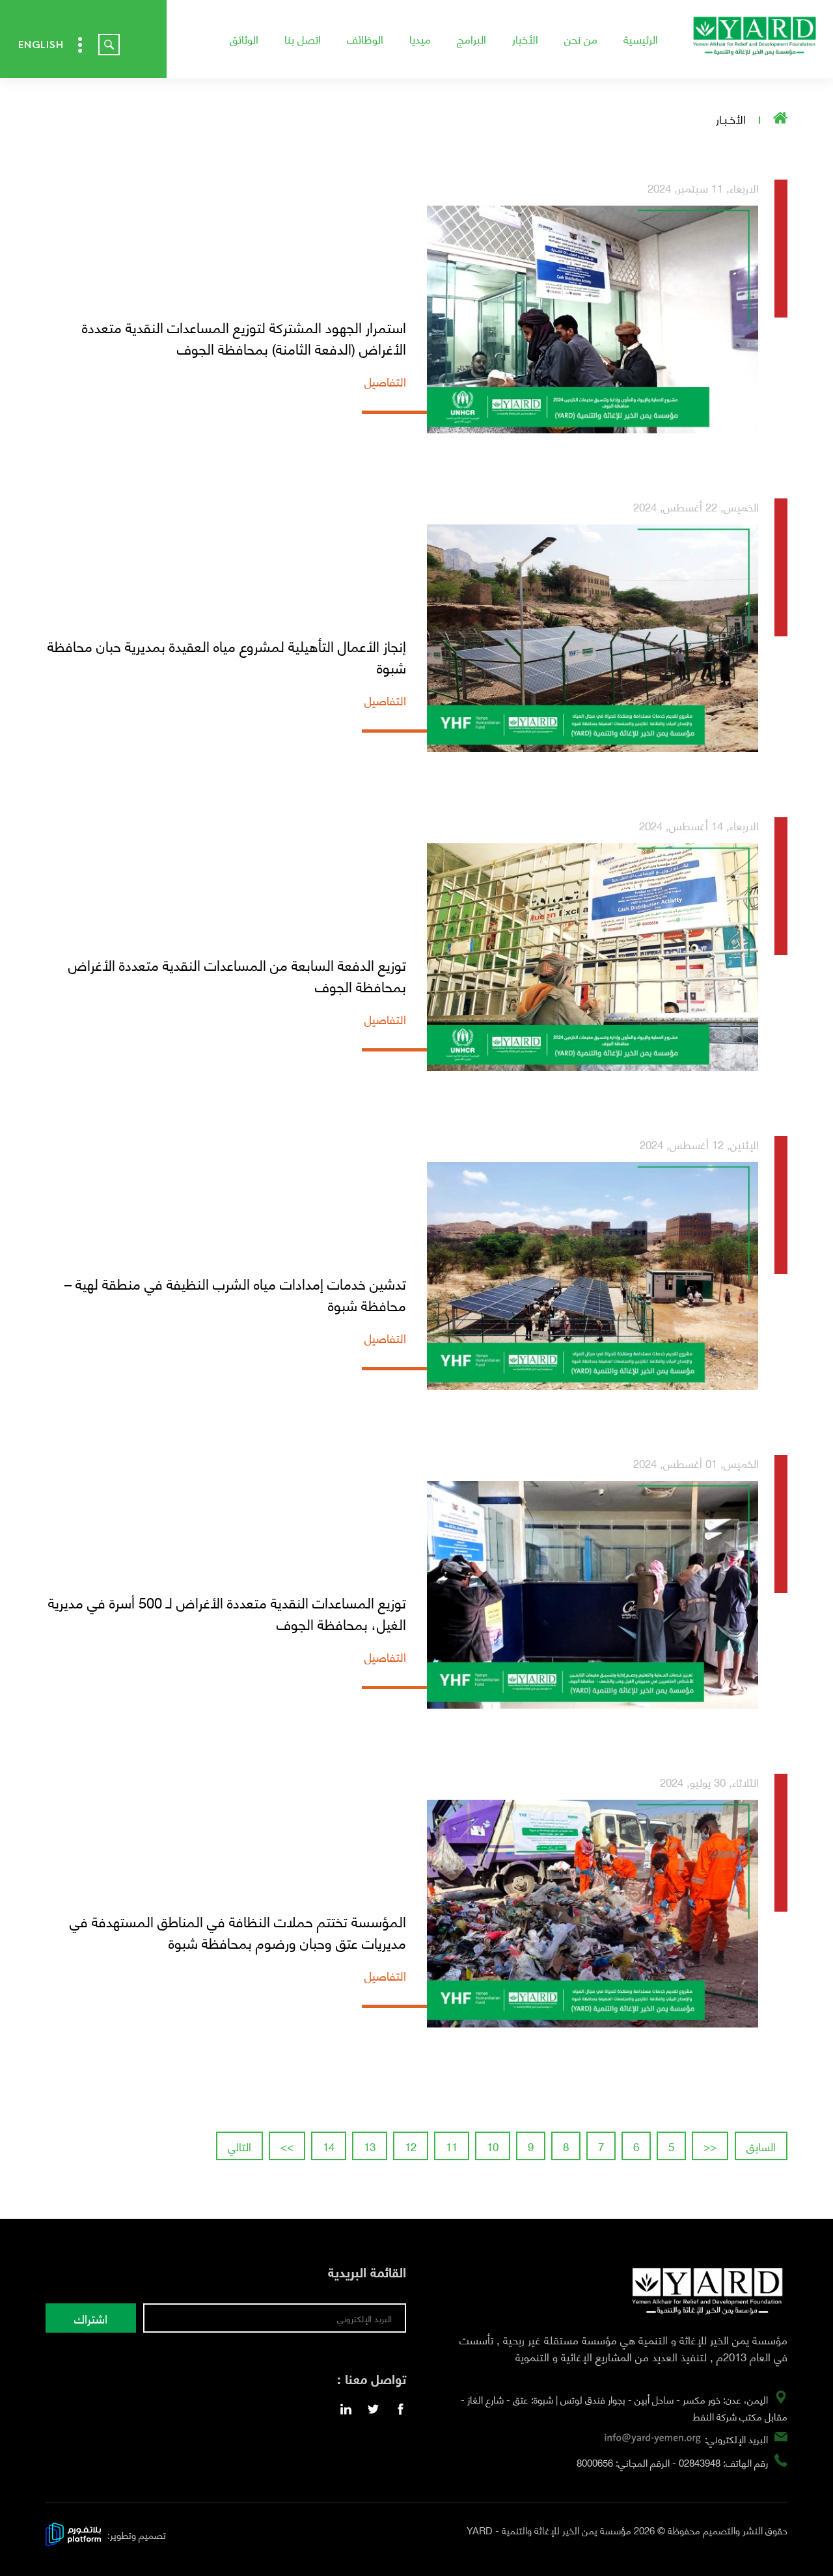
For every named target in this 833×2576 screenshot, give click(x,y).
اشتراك (91, 2318)
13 (370, 2146)
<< (710, 2146)
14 (329, 2146)
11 (452, 2146)
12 (411, 2146)
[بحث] (109, 45)
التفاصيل (385, 381)
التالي (239, 2146)
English (41, 45)
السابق (761, 2146)
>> (287, 2146)
